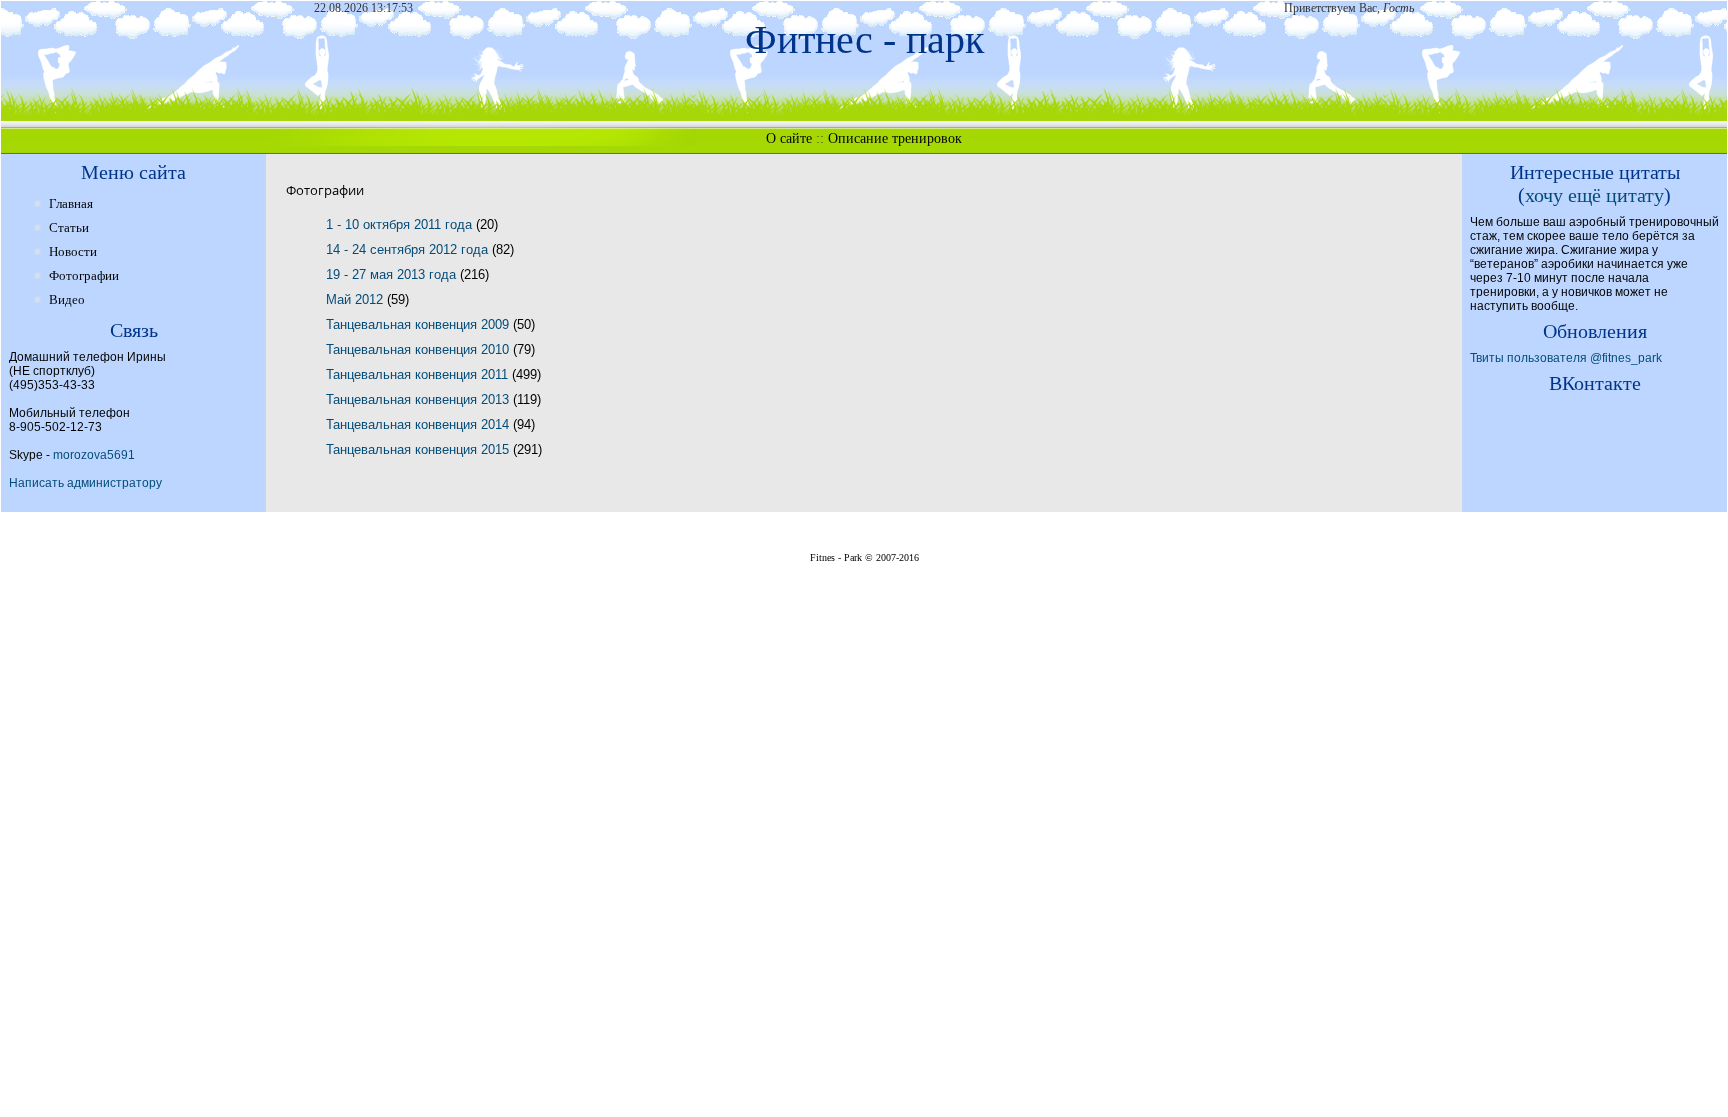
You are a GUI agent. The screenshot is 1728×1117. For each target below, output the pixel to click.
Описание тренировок (895, 138)
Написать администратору (85, 483)
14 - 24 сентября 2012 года (409, 249)
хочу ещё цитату (1594, 195)
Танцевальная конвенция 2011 (419, 374)
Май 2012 (356, 299)
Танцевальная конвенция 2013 (419, 399)
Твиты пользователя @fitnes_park (1566, 358)
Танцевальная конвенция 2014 (419, 424)
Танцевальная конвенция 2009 (419, 324)
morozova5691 (94, 455)
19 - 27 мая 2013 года (393, 274)
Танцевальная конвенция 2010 (419, 349)
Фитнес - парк (864, 39)
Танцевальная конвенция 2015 (419, 449)
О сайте (789, 138)
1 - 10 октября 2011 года (401, 224)
